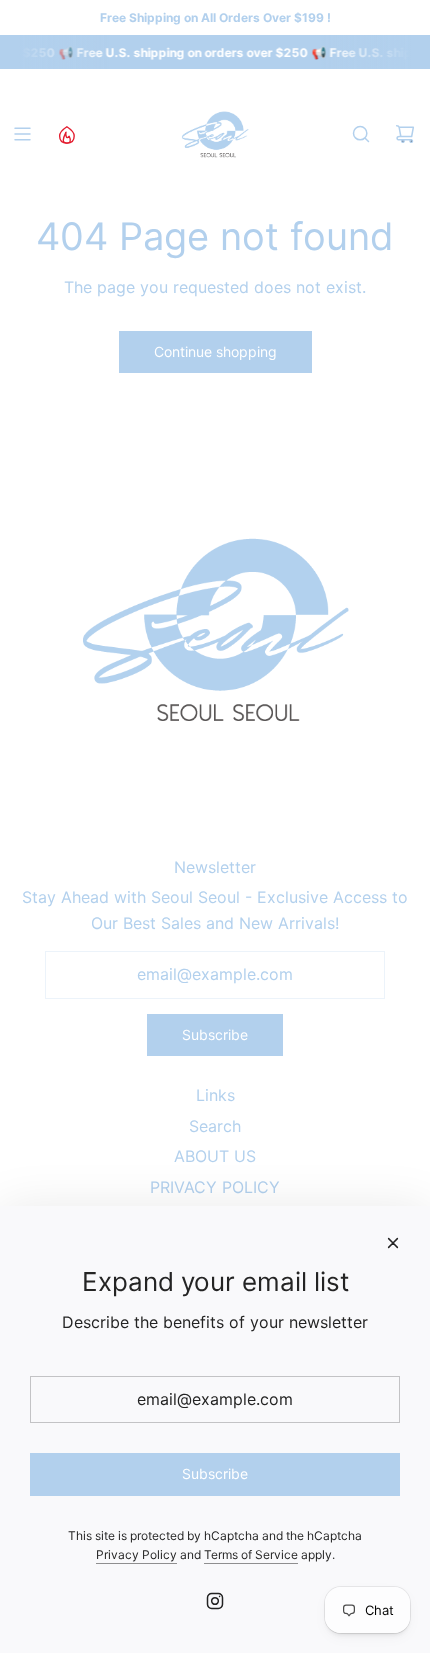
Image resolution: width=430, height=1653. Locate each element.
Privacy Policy (136, 1554)
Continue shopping (215, 351)
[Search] (361, 134)
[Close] (393, 1243)
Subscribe (215, 1034)
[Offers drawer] (66, 134)
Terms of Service (251, 1554)
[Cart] (405, 134)
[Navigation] (22, 134)
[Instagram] (215, 1601)
